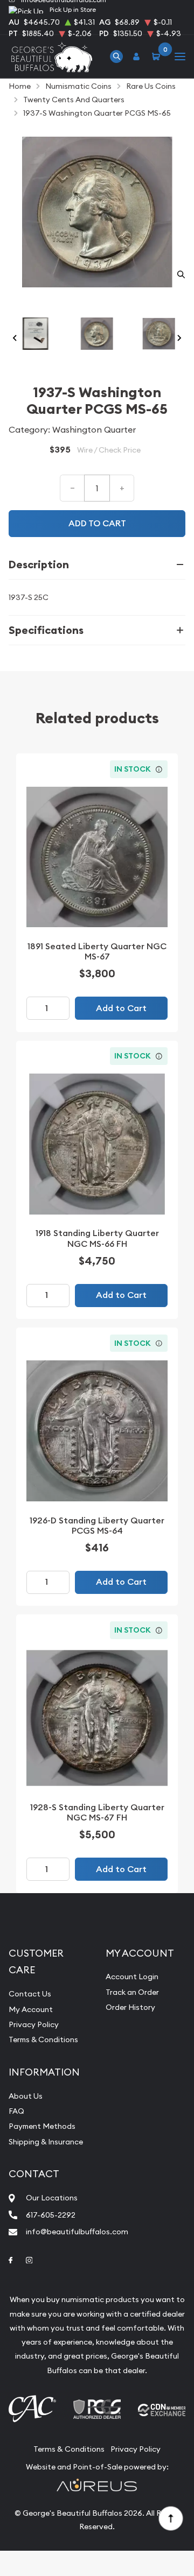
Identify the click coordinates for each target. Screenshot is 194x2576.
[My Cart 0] (158, 56)
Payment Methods (42, 2126)
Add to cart (97, 523)
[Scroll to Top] (170, 2518)
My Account (31, 2009)
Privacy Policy (34, 2024)
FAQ (16, 2111)
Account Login (132, 1977)
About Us (26, 2096)
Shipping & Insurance (46, 2142)
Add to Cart (121, 1008)
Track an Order (132, 1992)
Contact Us (30, 1994)
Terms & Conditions (43, 2039)
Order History (130, 2007)
